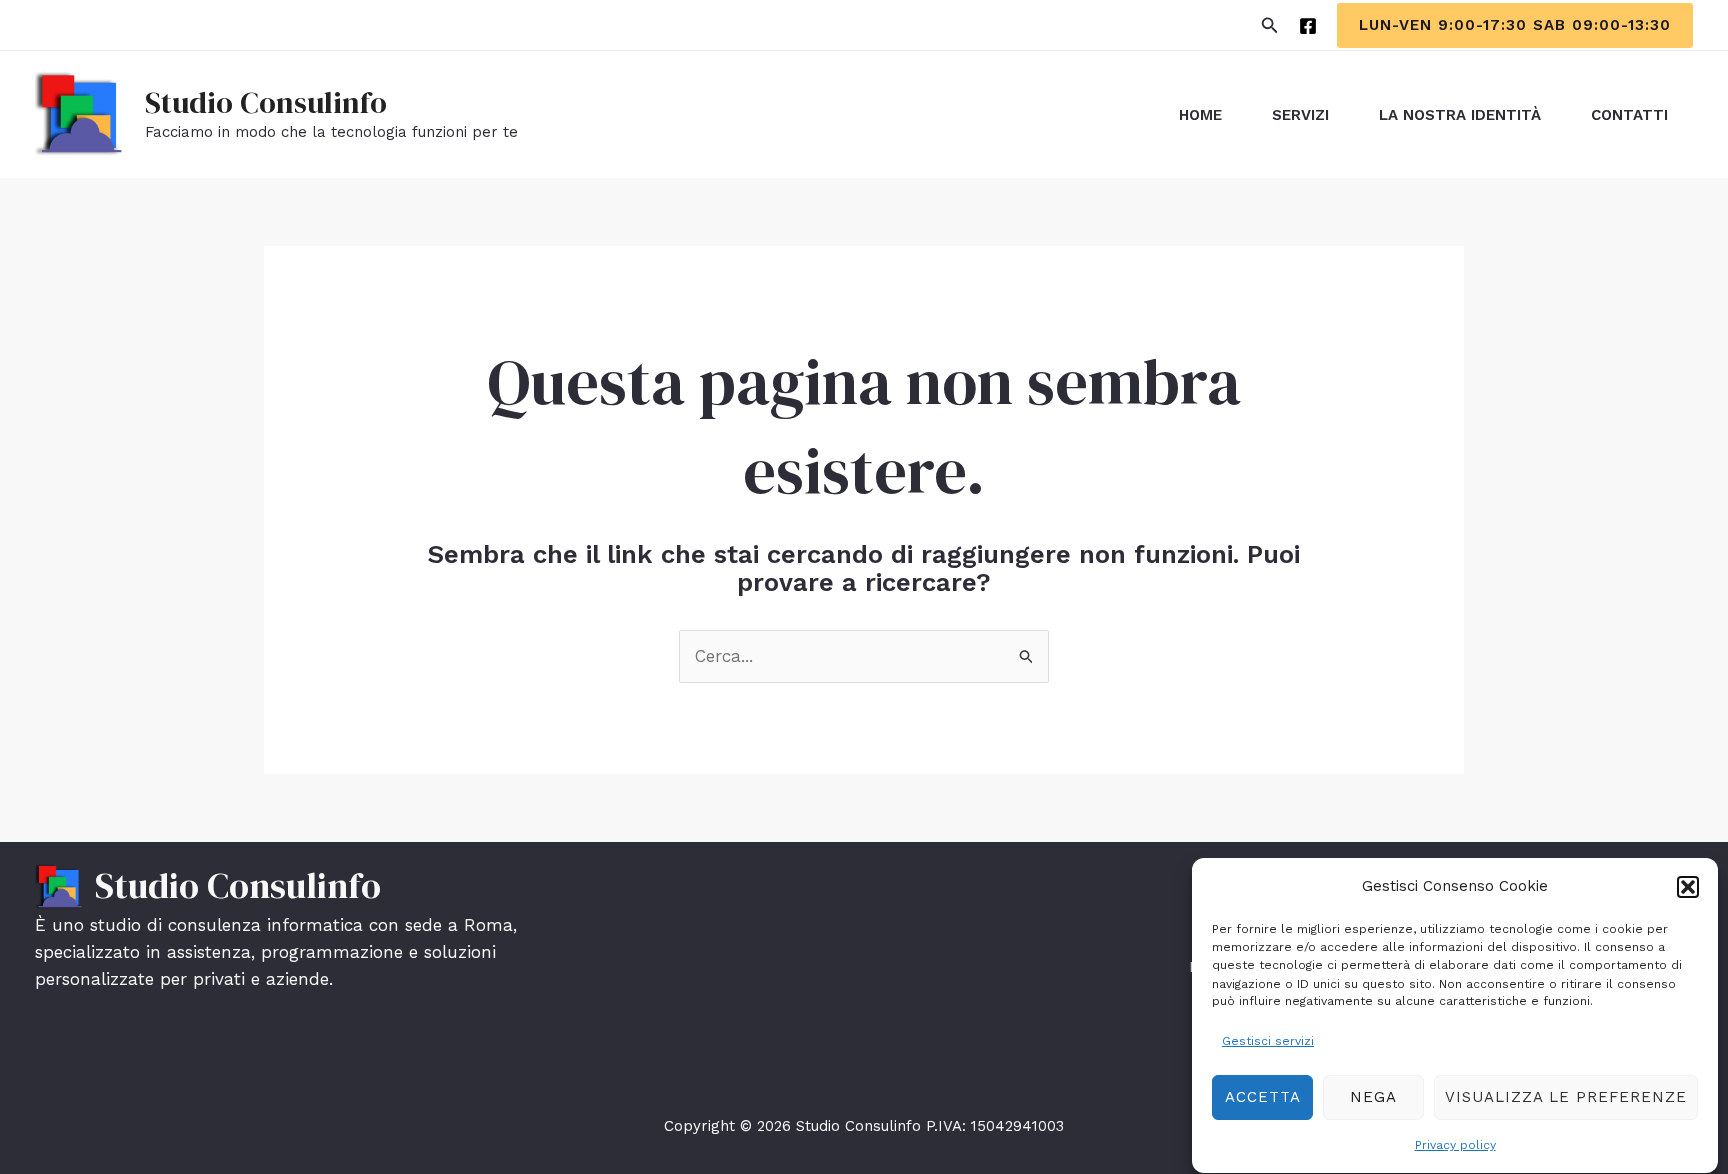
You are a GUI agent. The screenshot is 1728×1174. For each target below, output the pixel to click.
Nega (1373, 1097)
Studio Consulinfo (266, 102)
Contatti (1629, 115)
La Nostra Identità (1460, 115)
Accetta (1263, 1097)
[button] (1688, 887)
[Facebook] (1308, 26)
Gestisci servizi (1268, 1041)
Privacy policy (1455, 1145)
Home (1200, 115)
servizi (1300, 115)
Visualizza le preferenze (1566, 1097)
